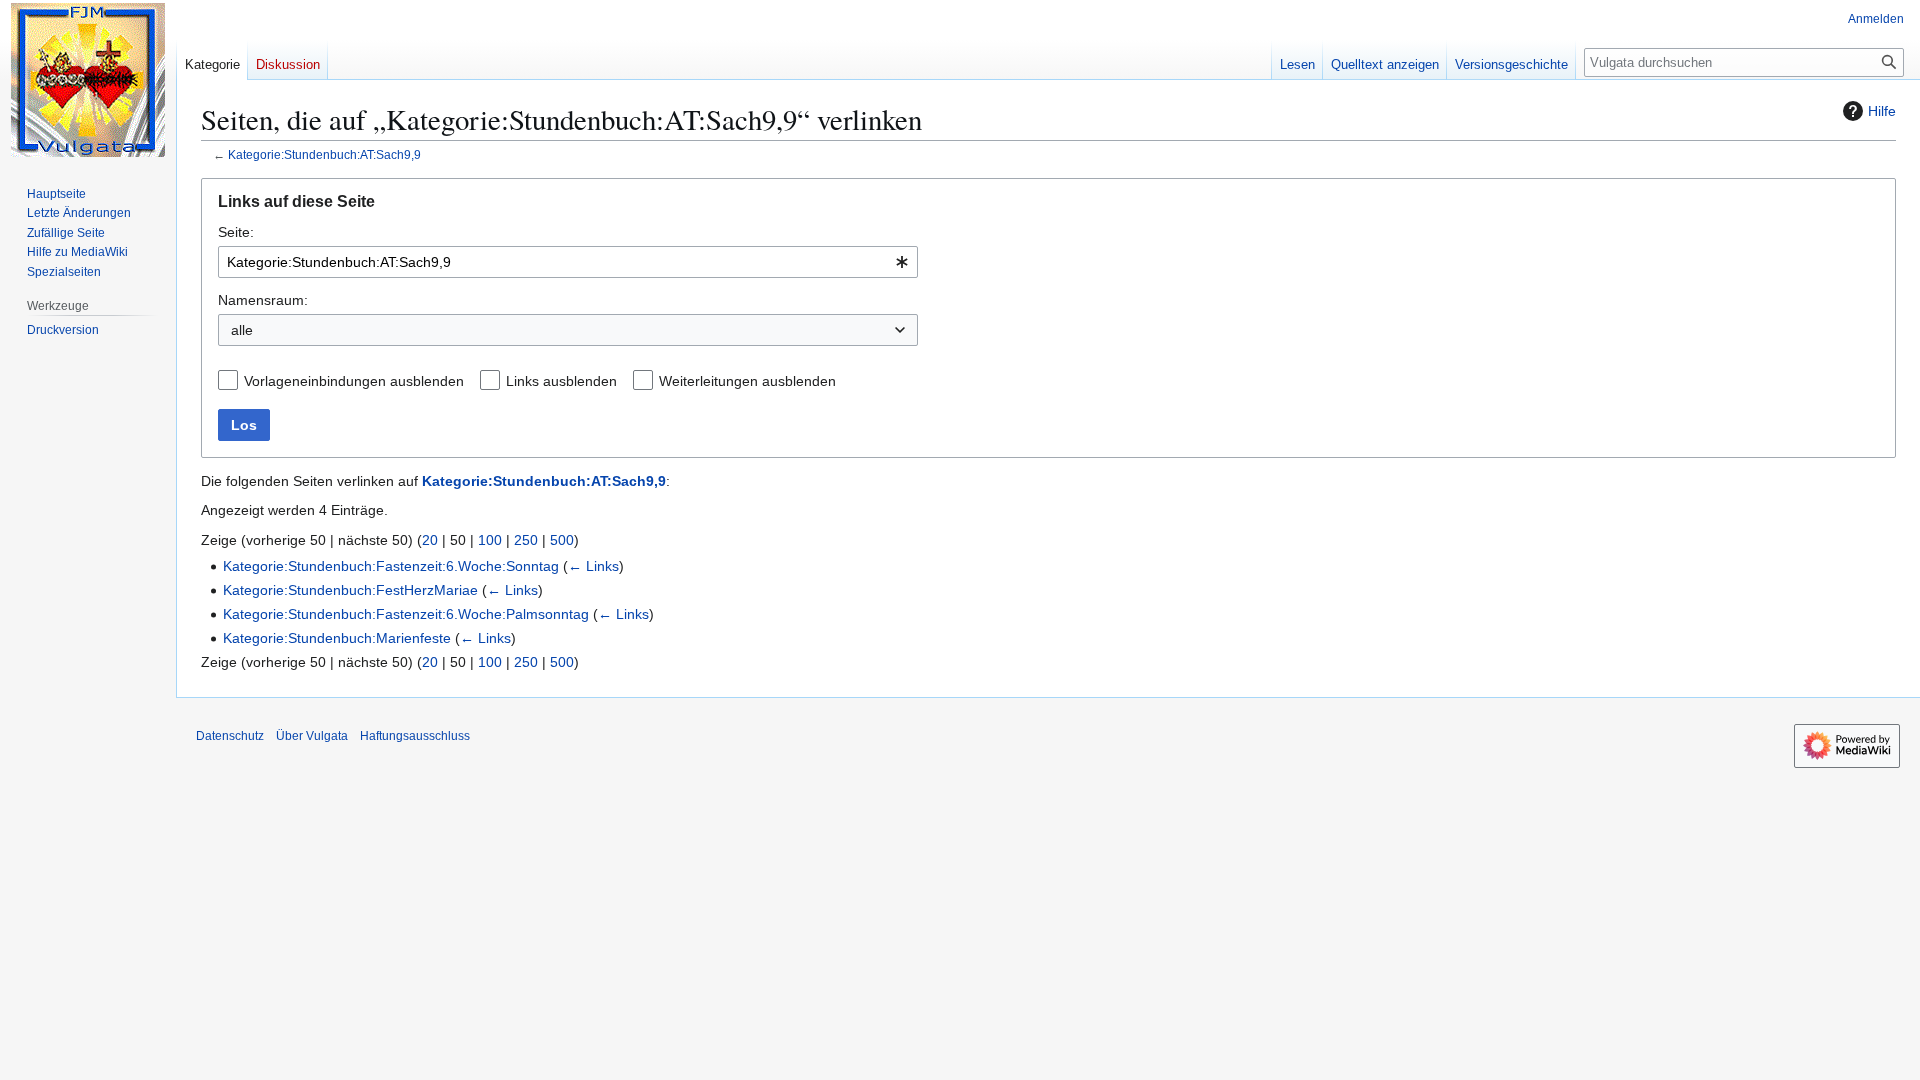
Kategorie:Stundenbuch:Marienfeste (337, 638)
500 (562, 540)
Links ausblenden (561, 381)
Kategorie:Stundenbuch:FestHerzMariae (350, 590)
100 (490, 540)
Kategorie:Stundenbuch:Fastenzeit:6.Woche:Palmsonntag (406, 614)
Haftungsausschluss (415, 736)
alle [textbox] (242, 330)
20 (430, 540)
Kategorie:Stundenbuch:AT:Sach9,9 (324, 154)
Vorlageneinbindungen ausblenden (354, 381)
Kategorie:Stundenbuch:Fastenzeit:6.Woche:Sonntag (391, 566)
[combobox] (568, 262)
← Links (593, 566)
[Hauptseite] (88, 80)
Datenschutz (230, 736)
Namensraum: (263, 300)
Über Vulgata (312, 736)
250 (526, 540)
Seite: (236, 232)
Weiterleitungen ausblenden (747, 381)
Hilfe (1882, 111)
